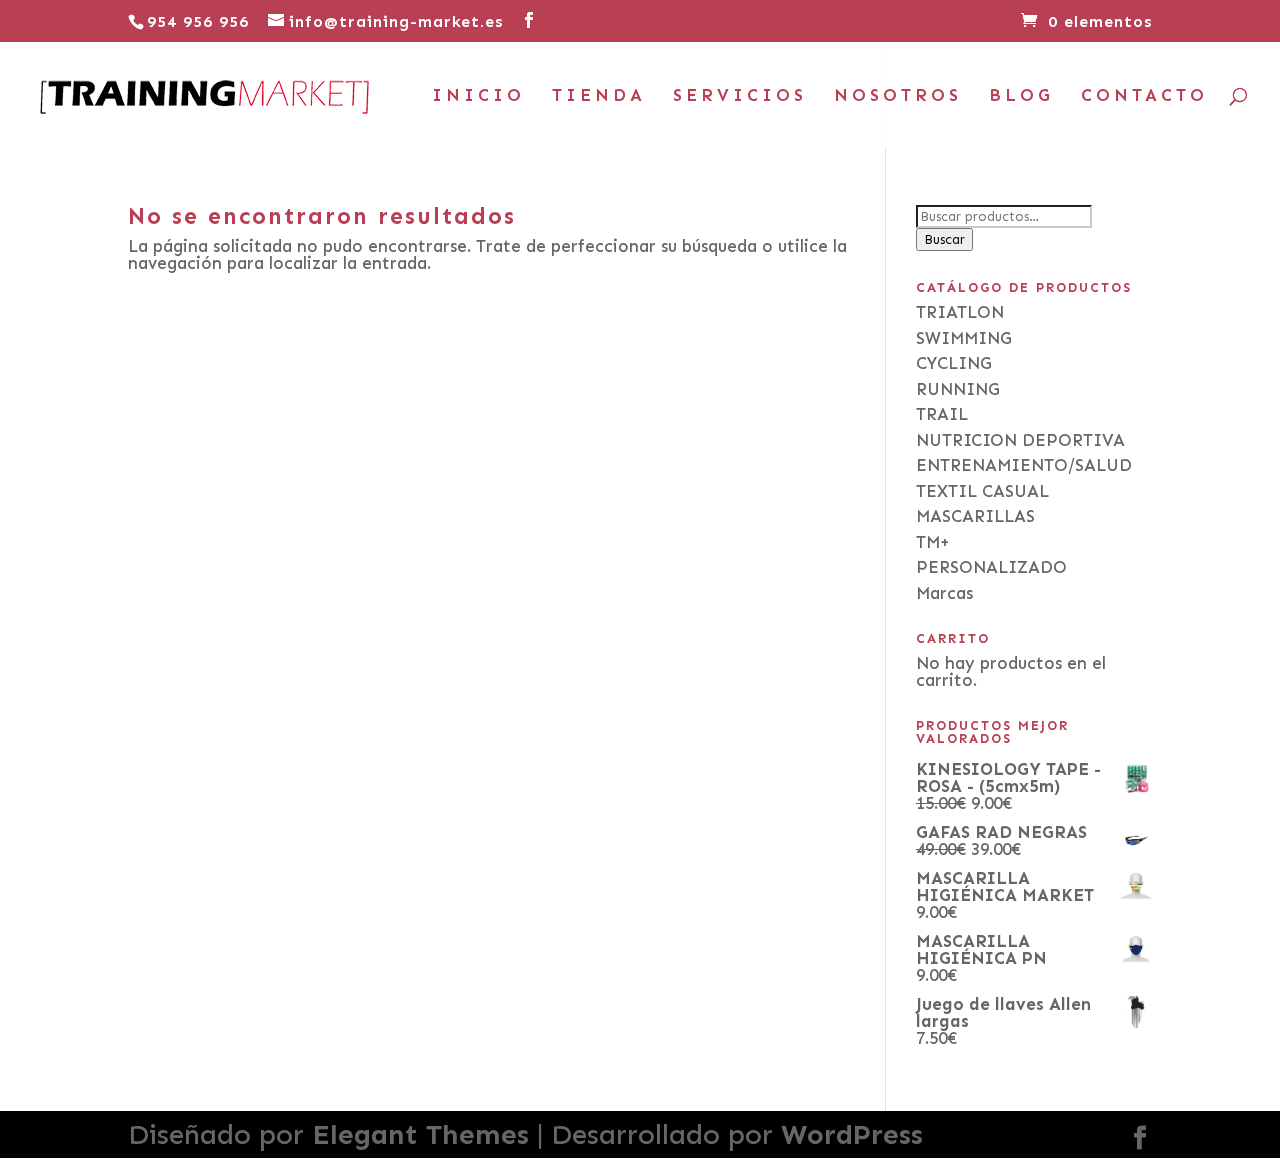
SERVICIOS (740, 96)
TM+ (933, 542)
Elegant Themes (420, 1134)
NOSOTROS (898, 96)
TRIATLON (960, 312)
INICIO (478, 96)
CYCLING (954, 363)
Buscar (944, 239)
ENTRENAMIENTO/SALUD (1024, 465)
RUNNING (958, 389)
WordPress (852, 1134)
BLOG (1021, 96)
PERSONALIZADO (991, 567)
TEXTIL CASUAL (982, 491)
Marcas (944, 593)
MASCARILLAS (975, 516)
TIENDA (599, 96)
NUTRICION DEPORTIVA (1020, 440)
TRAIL (942, 414)
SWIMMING (964, 338)
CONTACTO (1144, 96)
